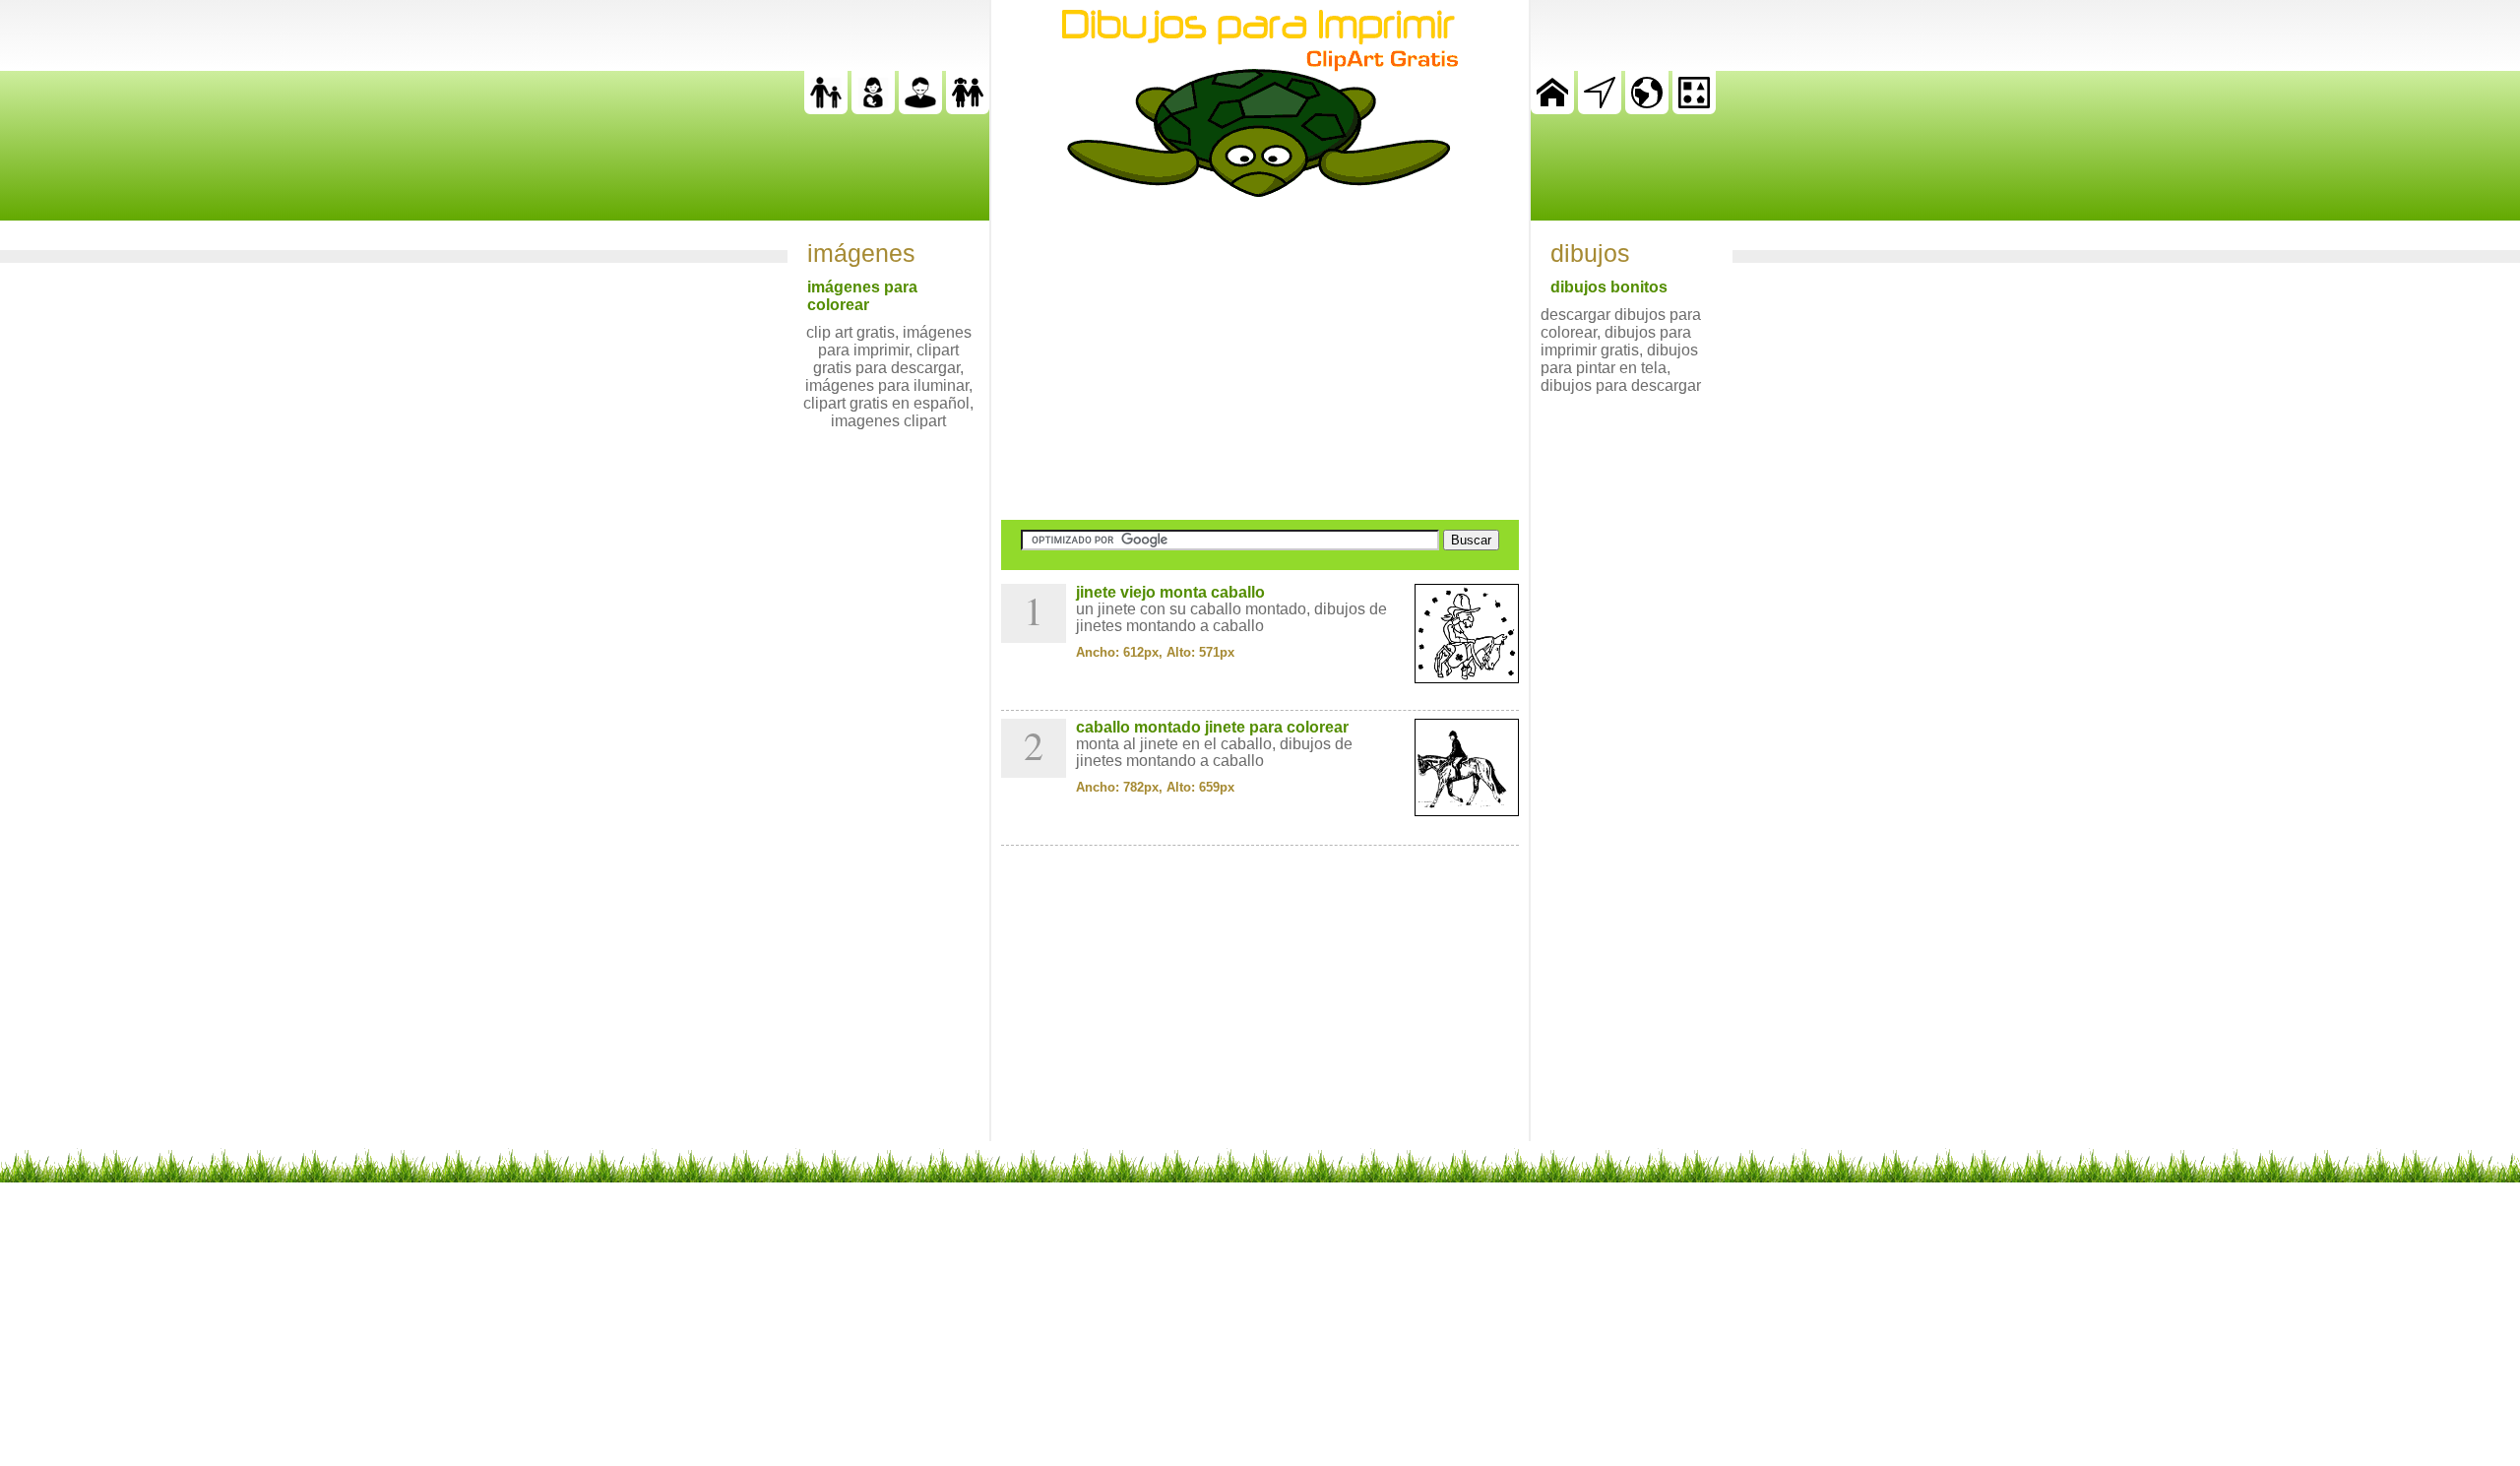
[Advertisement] (1260, 358)
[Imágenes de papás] (920, 109)
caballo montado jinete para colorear (1212, 727)
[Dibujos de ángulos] (1600, 109)
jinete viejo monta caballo (1170, 592)
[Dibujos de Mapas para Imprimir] (1647, 109)
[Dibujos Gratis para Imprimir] (1552, 109)
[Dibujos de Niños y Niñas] (968, 109)
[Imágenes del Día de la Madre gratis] (873, 109)
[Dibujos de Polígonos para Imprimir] (1694, 109)
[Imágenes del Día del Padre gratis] (826, 109)
